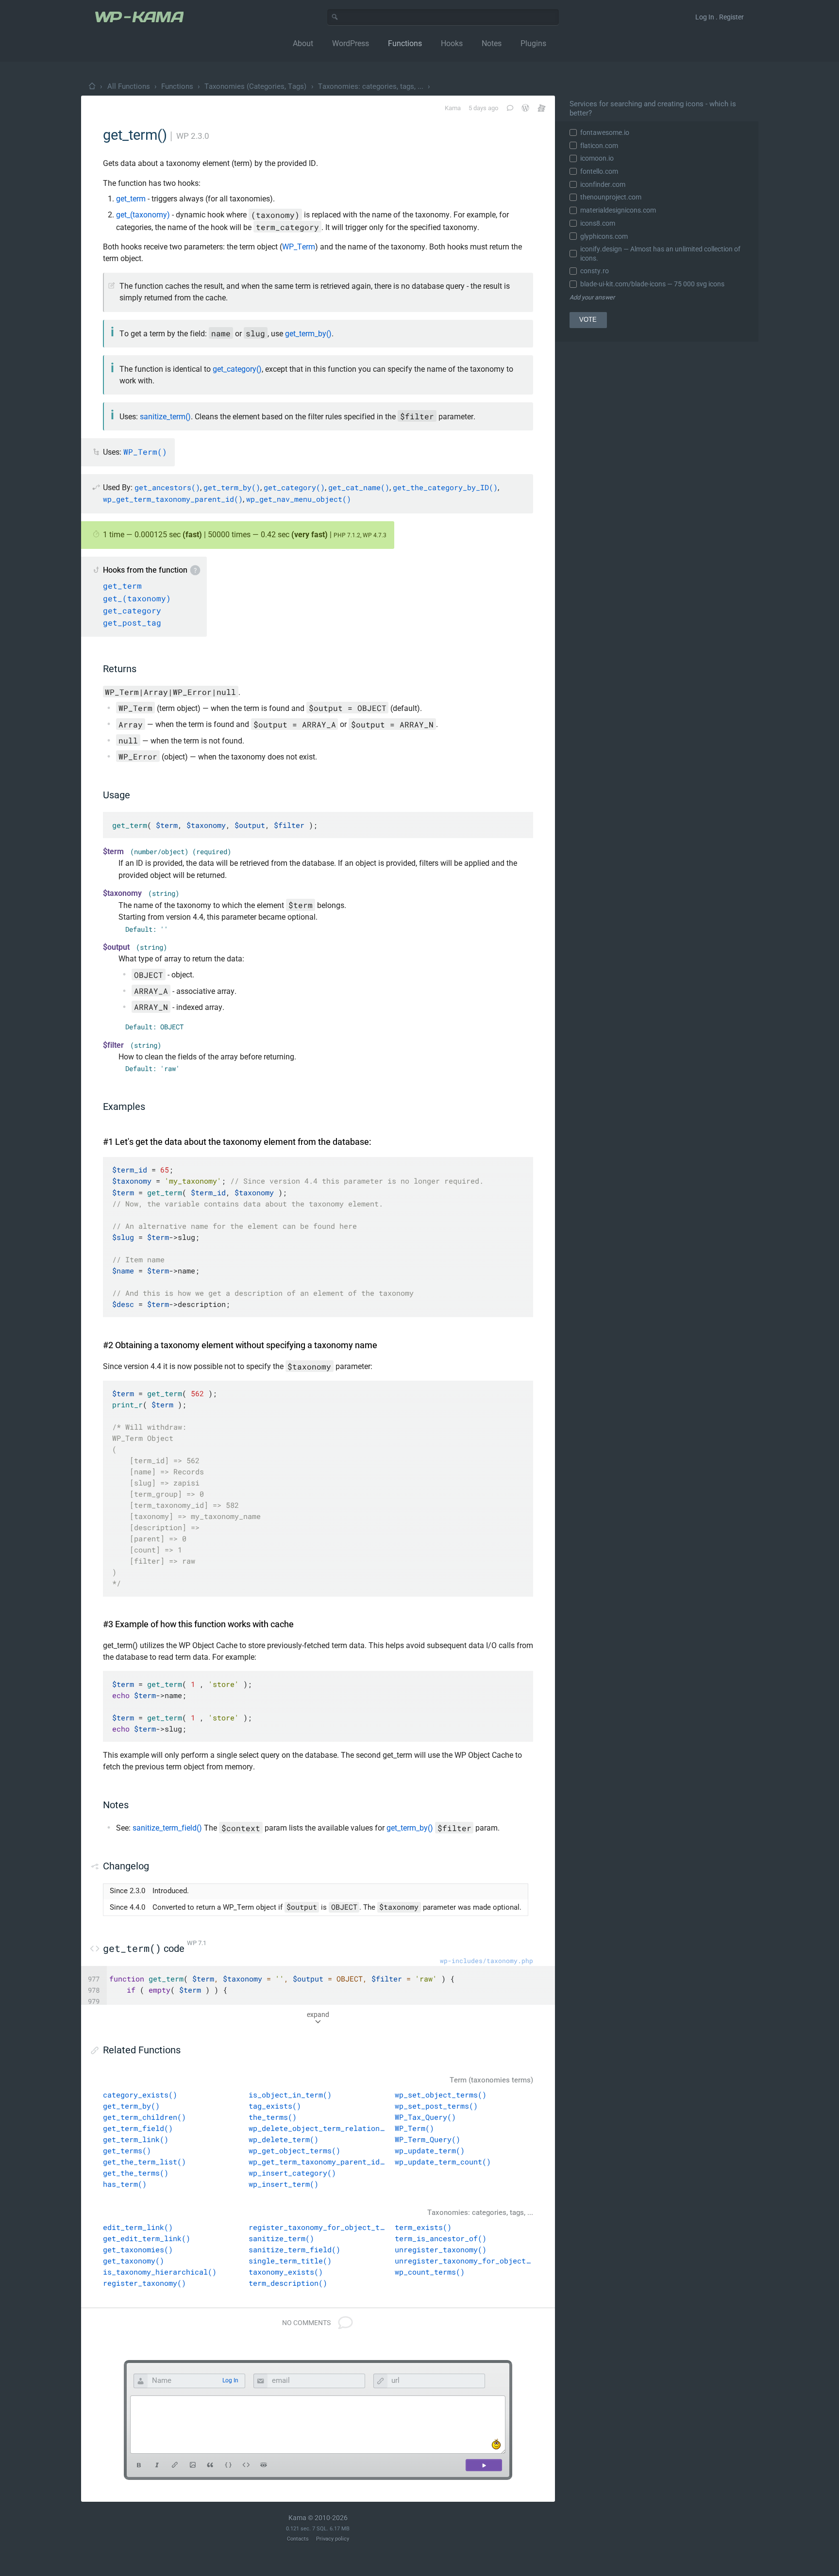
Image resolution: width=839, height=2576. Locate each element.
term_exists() (423, 2227)
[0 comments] (509, 108)
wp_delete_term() (284, 2139)
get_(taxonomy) (143, 215)
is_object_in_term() (290, 2095)
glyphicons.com (604, 236)
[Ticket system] (542, 108)
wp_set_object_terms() (441, 2095)
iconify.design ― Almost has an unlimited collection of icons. (660, 253)
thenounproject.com (611, 197)
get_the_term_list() (144, 2162)
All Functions (129, 86)
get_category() (237, 369)
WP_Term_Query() (428, 2139)
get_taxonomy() (134, 2261)
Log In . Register (720, 17)
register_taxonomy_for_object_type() (318, 2227)
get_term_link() (136, 2139)
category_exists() (140, 2095)
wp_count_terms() (430, 2272)
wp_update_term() (430, 2150)
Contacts (298, 2539)
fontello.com (599, 171)
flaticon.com (599, 146)
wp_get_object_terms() (294, 2150)
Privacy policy (333, 2539)
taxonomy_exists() (286, 2272)
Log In (230, 2380)
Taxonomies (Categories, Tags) (255, 86)
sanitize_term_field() (167, 1828)
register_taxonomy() (144, 2283)
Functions (177, 86)
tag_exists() (275, 2106)
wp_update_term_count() (443, 2162)
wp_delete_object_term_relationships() (318, 2128)
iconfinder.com (603, 184)
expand (318, 2015)
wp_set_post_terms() (436, 2106)
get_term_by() (308, 334)
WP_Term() (414, 2128)
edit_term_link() (138, 2227)
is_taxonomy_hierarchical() (160, 2272)
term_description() (288, 2283)
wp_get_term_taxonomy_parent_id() (318, 2162)
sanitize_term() (165, 417)
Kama (453, 108)
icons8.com (598, 223)
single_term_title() (290, 2261)
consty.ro (595, 271)
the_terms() (273, 2117)
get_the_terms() (136, 2173)
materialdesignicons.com (618, 210)
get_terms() (127, 2150)
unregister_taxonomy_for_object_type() (464, 2261)
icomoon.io (597, 158)
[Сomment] (484, 2465)
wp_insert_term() (284, 2184)
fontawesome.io (605, 132)
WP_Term (299, 247)
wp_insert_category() (292, 2173)
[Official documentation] (525, 108)
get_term (131, 199)
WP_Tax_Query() (425, 2117)
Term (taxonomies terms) (491, 2080)
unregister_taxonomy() (441, 2249)
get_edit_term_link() (147, 2238)
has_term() (125, 2184)
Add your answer (592, 297)
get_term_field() (138, 2128)
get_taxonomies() (138, 2249)
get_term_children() (144, 2117)
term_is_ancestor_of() (441, 2238)
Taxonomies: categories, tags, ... (371, 86)
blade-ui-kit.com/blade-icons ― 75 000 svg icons (652, 284)
